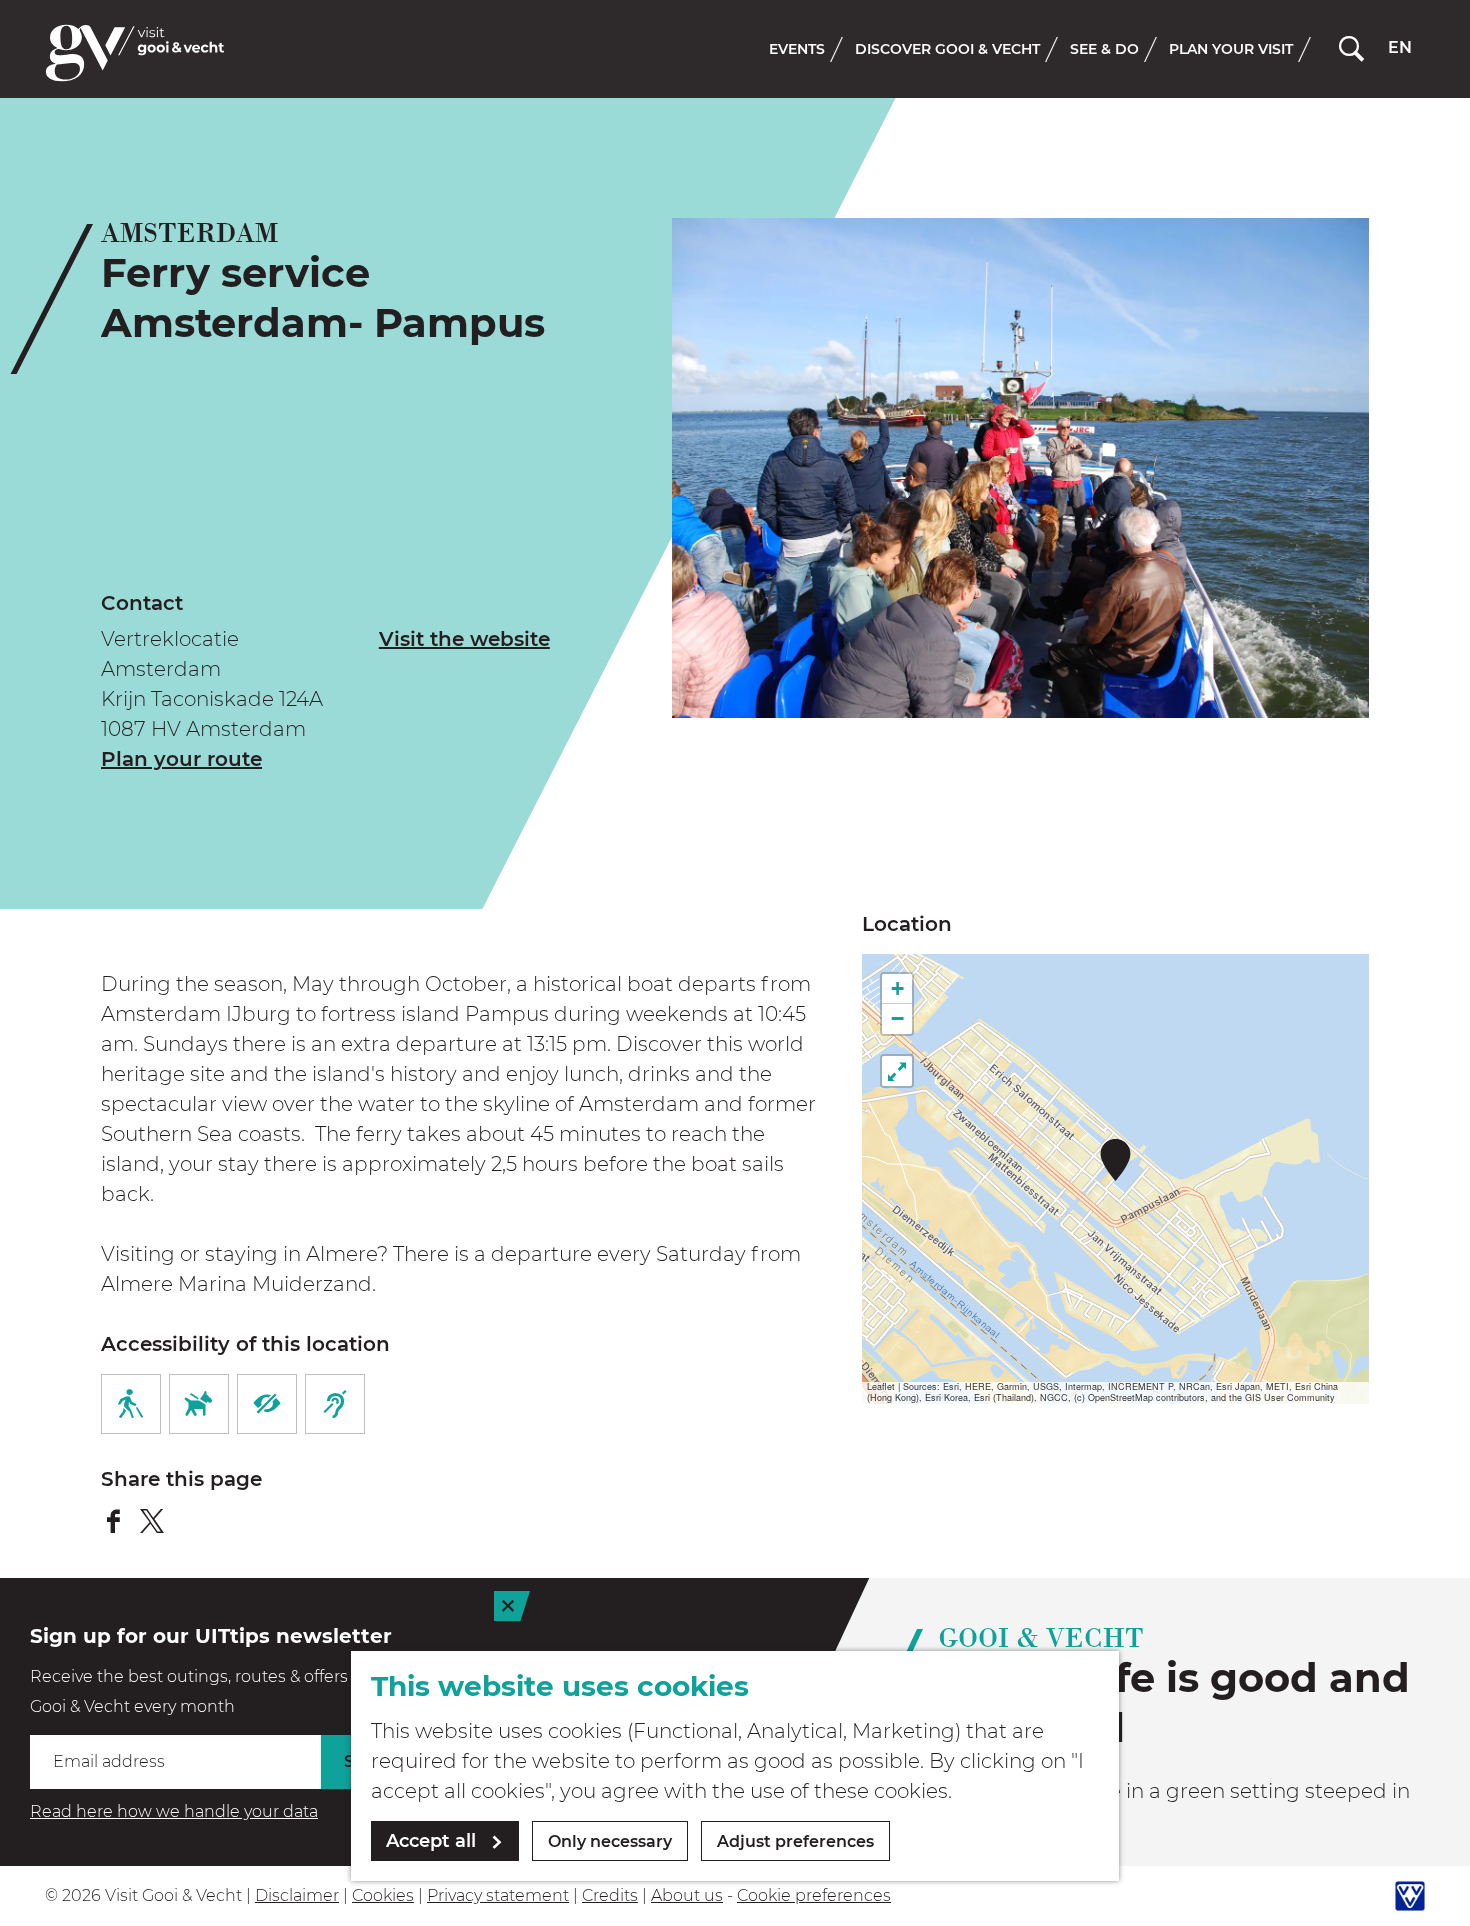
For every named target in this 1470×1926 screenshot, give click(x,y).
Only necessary (610, 1841)
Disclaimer (297, 1895)
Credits (610, 1895)
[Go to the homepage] (135, 53)
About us (687, 1895)
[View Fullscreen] (897, 1071)
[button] (1115, 1159)
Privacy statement (498, 1895)
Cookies (383, 1895)
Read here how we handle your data (174, 1811)
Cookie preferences (814, 1895)
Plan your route (181, 759)
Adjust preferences (795, 1841)
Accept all (431, 1841)
